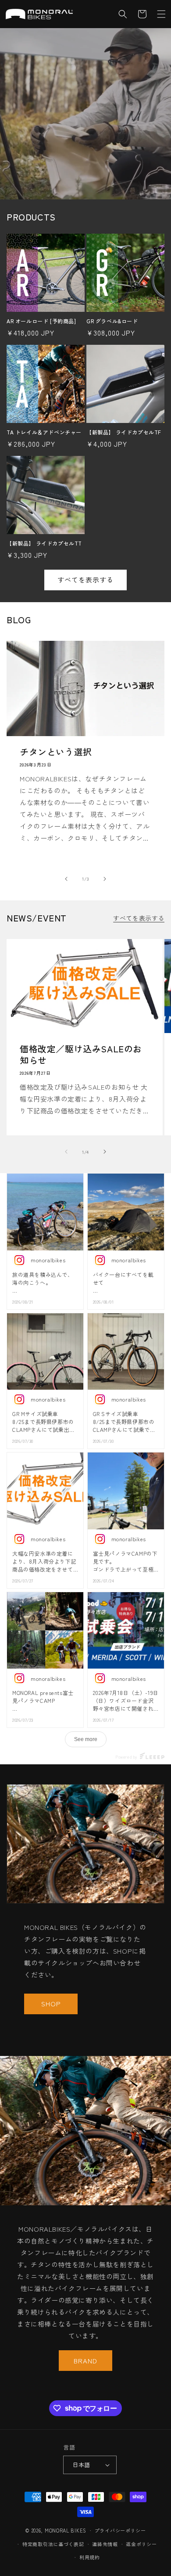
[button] (161, 14)
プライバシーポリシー (120, 2530)
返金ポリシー (141, 2544)
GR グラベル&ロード (112, 321)
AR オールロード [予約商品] (41, 321)
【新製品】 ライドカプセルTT (44, 543)
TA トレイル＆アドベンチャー (44, 432)
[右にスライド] (105, 879)
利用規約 (90, 2557)
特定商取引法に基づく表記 (53, 2544)
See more (86, 1739)
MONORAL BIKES (66, 2530)
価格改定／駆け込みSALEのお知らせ (81, 1055)
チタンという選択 (56, 752)
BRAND (85, 2360)
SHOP (51, 2003)
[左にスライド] (66, 879)
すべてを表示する (85, 580)
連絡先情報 (105, 2544)
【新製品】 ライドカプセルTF (124, 432)
